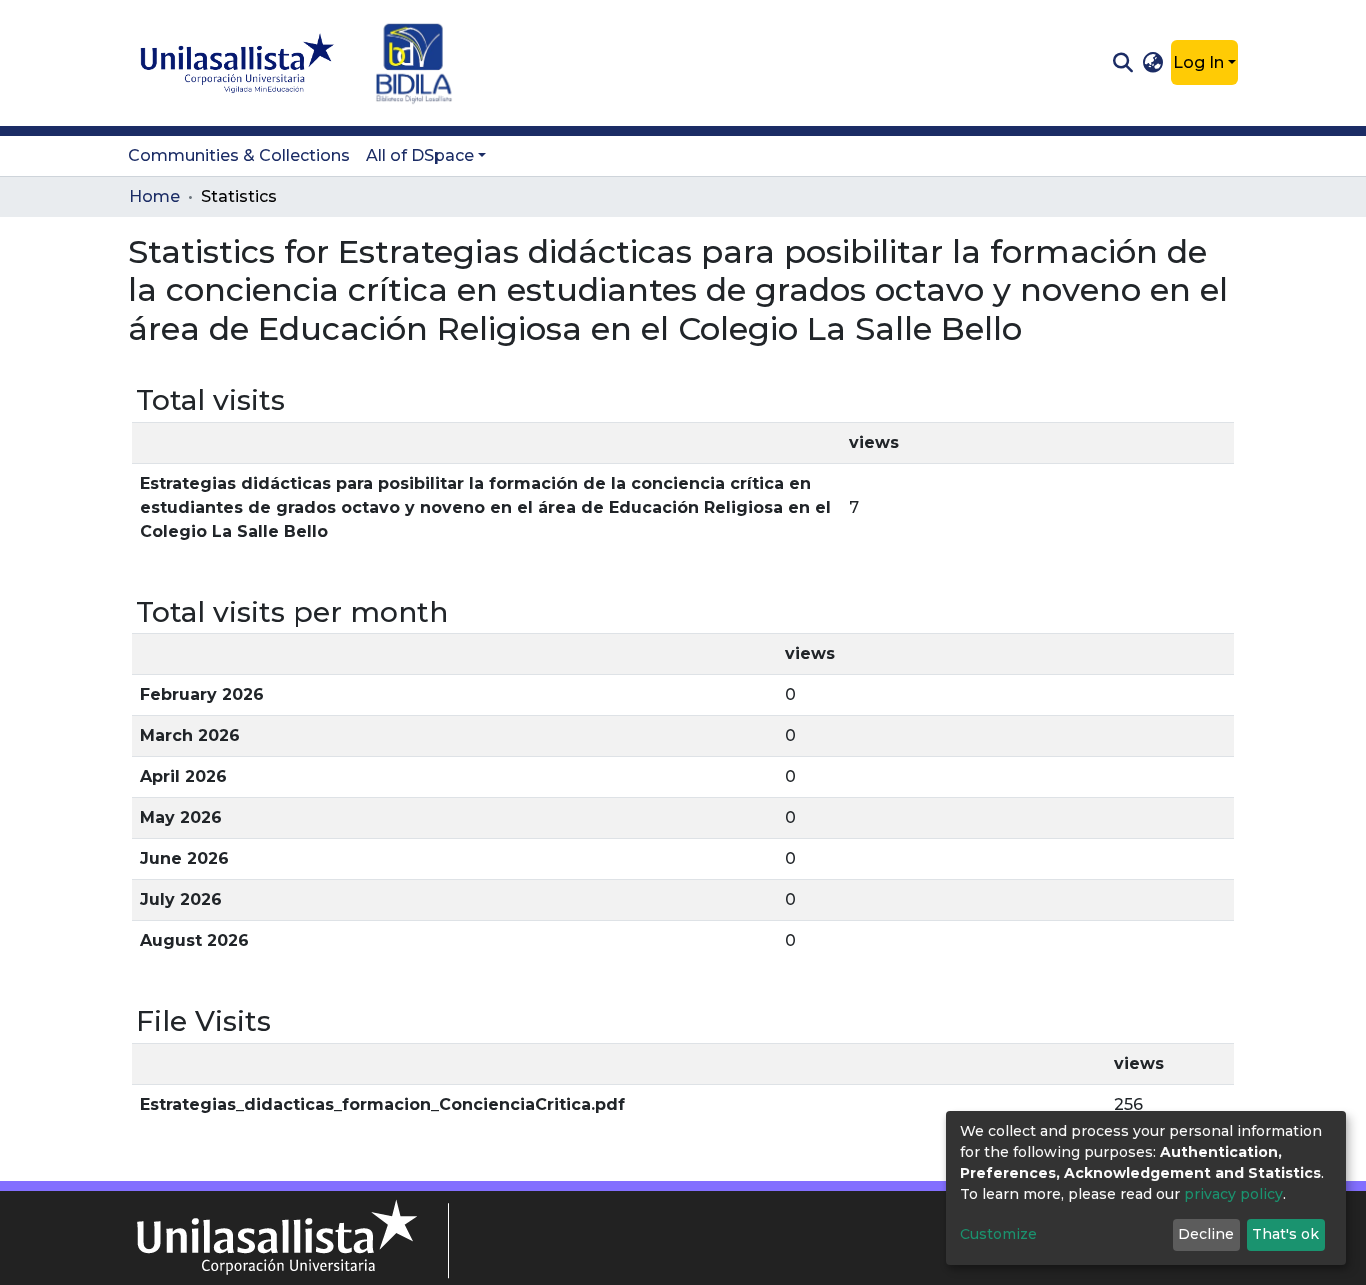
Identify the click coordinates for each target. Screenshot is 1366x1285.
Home (154, 196)
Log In (1198, 62)
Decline (1206, 1234)
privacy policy (1233, 1194)
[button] (1153, 63)
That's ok (1285, 1234)
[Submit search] (1122, 63)
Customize (998, 1234)
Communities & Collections (239, 155)
